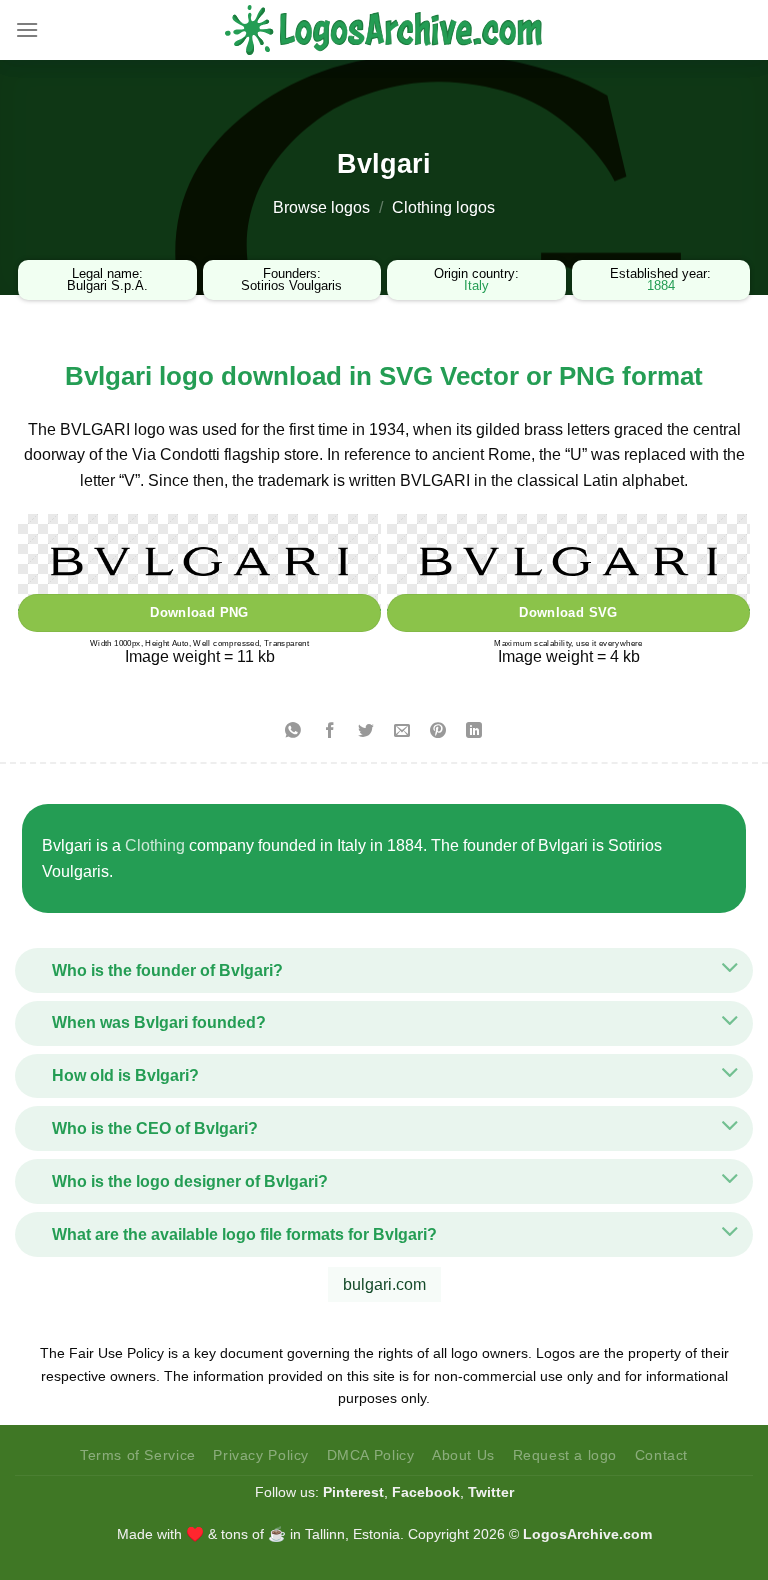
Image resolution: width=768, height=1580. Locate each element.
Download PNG (199, 612)
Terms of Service (138, 1455)
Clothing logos (443, 207)
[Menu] (27, 29)
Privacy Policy (261, 1455)
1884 (661, 285)
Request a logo (565, 1455)
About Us (463, 1455)
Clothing (155, 845)
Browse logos (321, 207)
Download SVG (568, 612)
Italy (476, 285)
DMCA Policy (371, 1455)
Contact (661, 1455)
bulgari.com (384, 1284)
